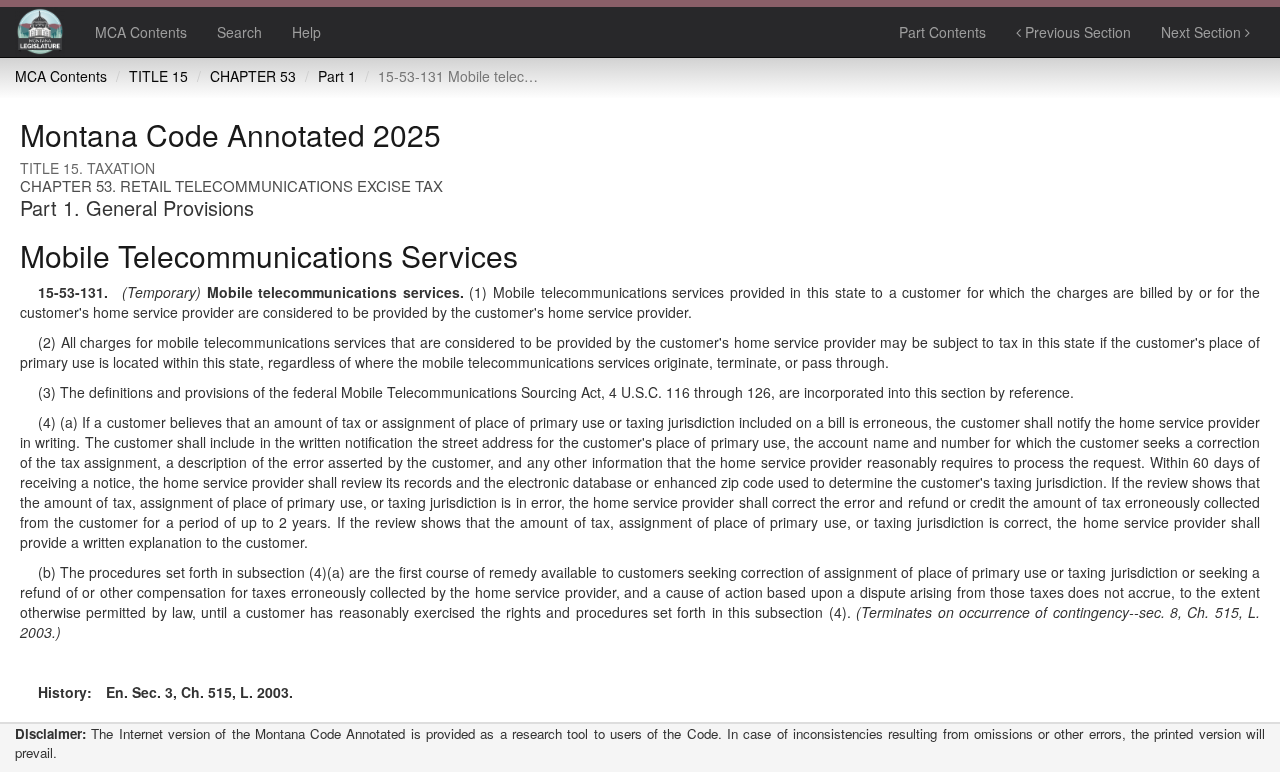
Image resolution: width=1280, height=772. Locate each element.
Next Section (1203, 32)
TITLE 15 (158, 76)
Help (306, 32)
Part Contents (942, 32)
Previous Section (1076, 32)
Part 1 (337, 76)
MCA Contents (141, 32)
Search (239, 32)
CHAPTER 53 (253, 76)
